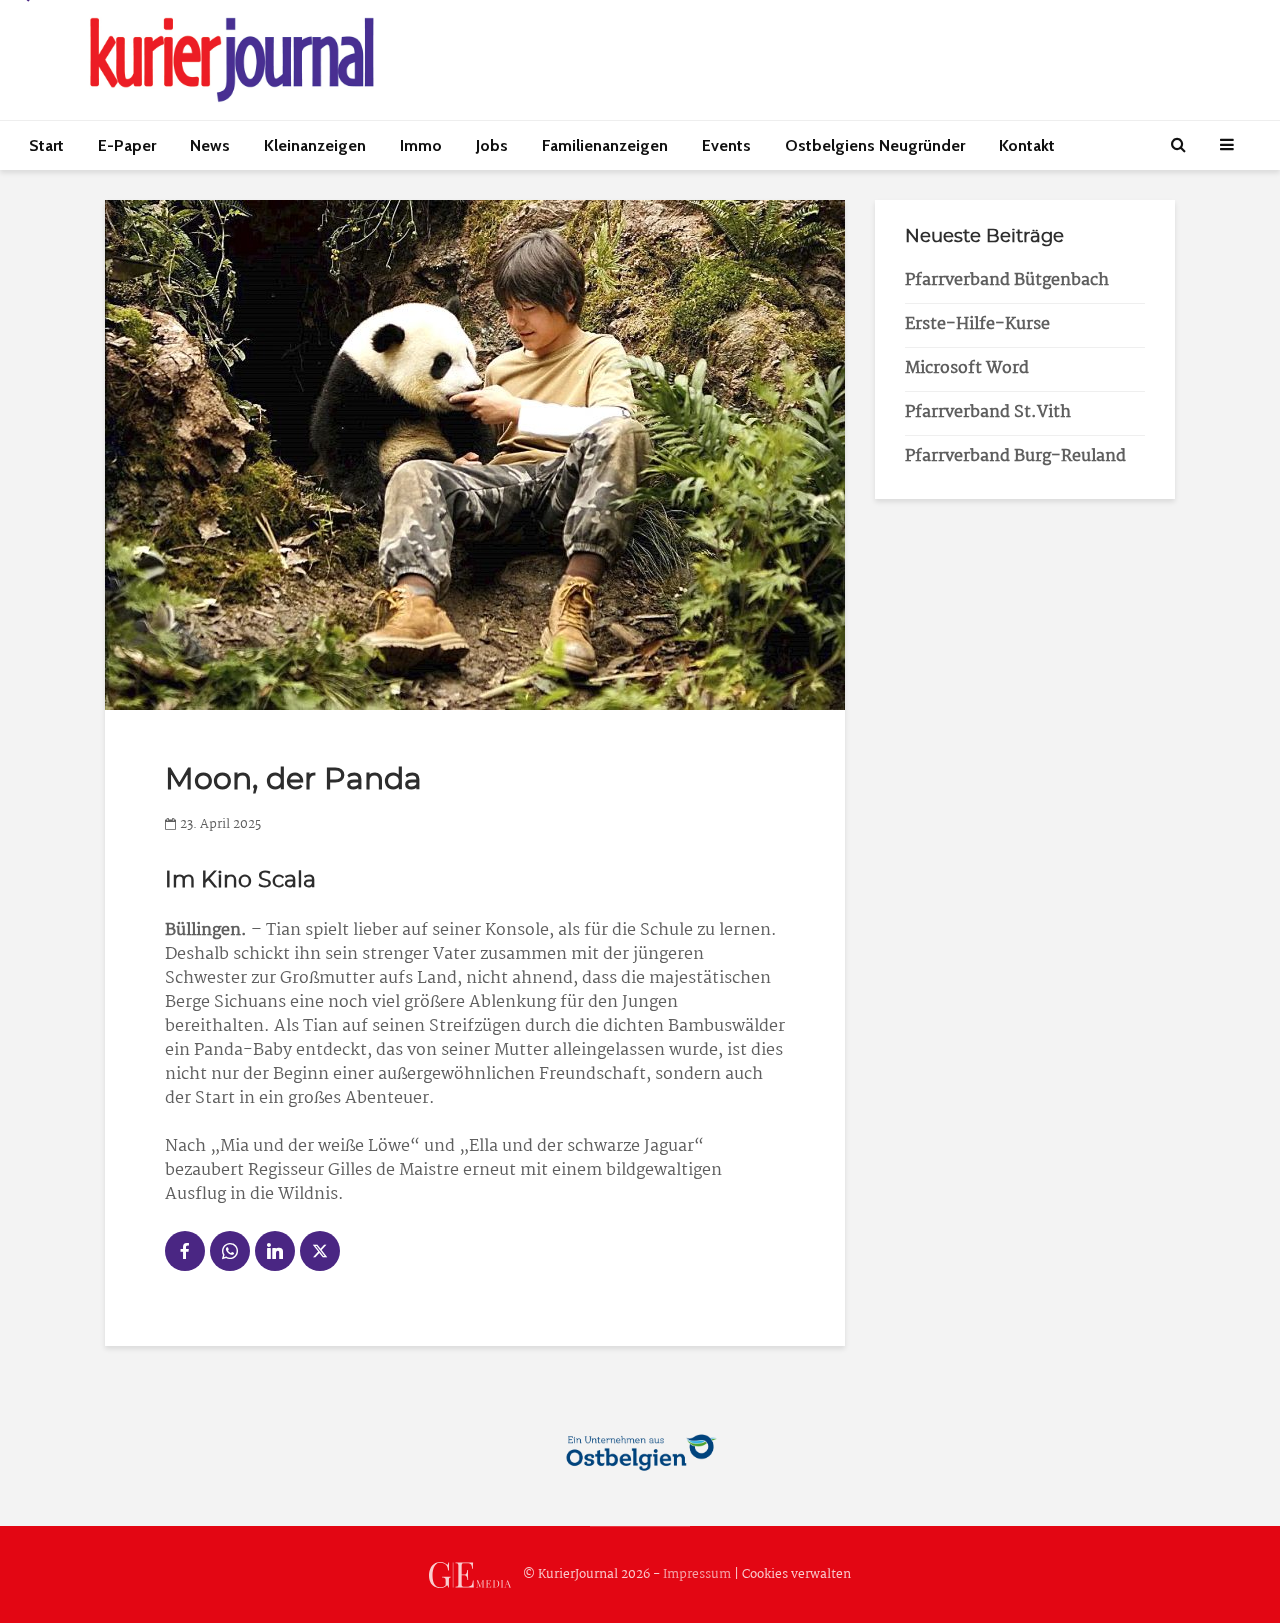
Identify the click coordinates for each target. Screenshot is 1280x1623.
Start (46, 145)
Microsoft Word (967, 368)
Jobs (492, 145)
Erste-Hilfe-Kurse (977, 324)
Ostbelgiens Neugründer (875, 145)
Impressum (697, 1574)
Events (726, 145)
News (210, 145)
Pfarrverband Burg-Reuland (1015, 456)
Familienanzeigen (605, 145)
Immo (421, 145)
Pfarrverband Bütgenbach (1007, 280)
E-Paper (127, 145)
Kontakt (1027, 145)
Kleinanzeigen (315, 145)
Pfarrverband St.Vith (988, 412)
